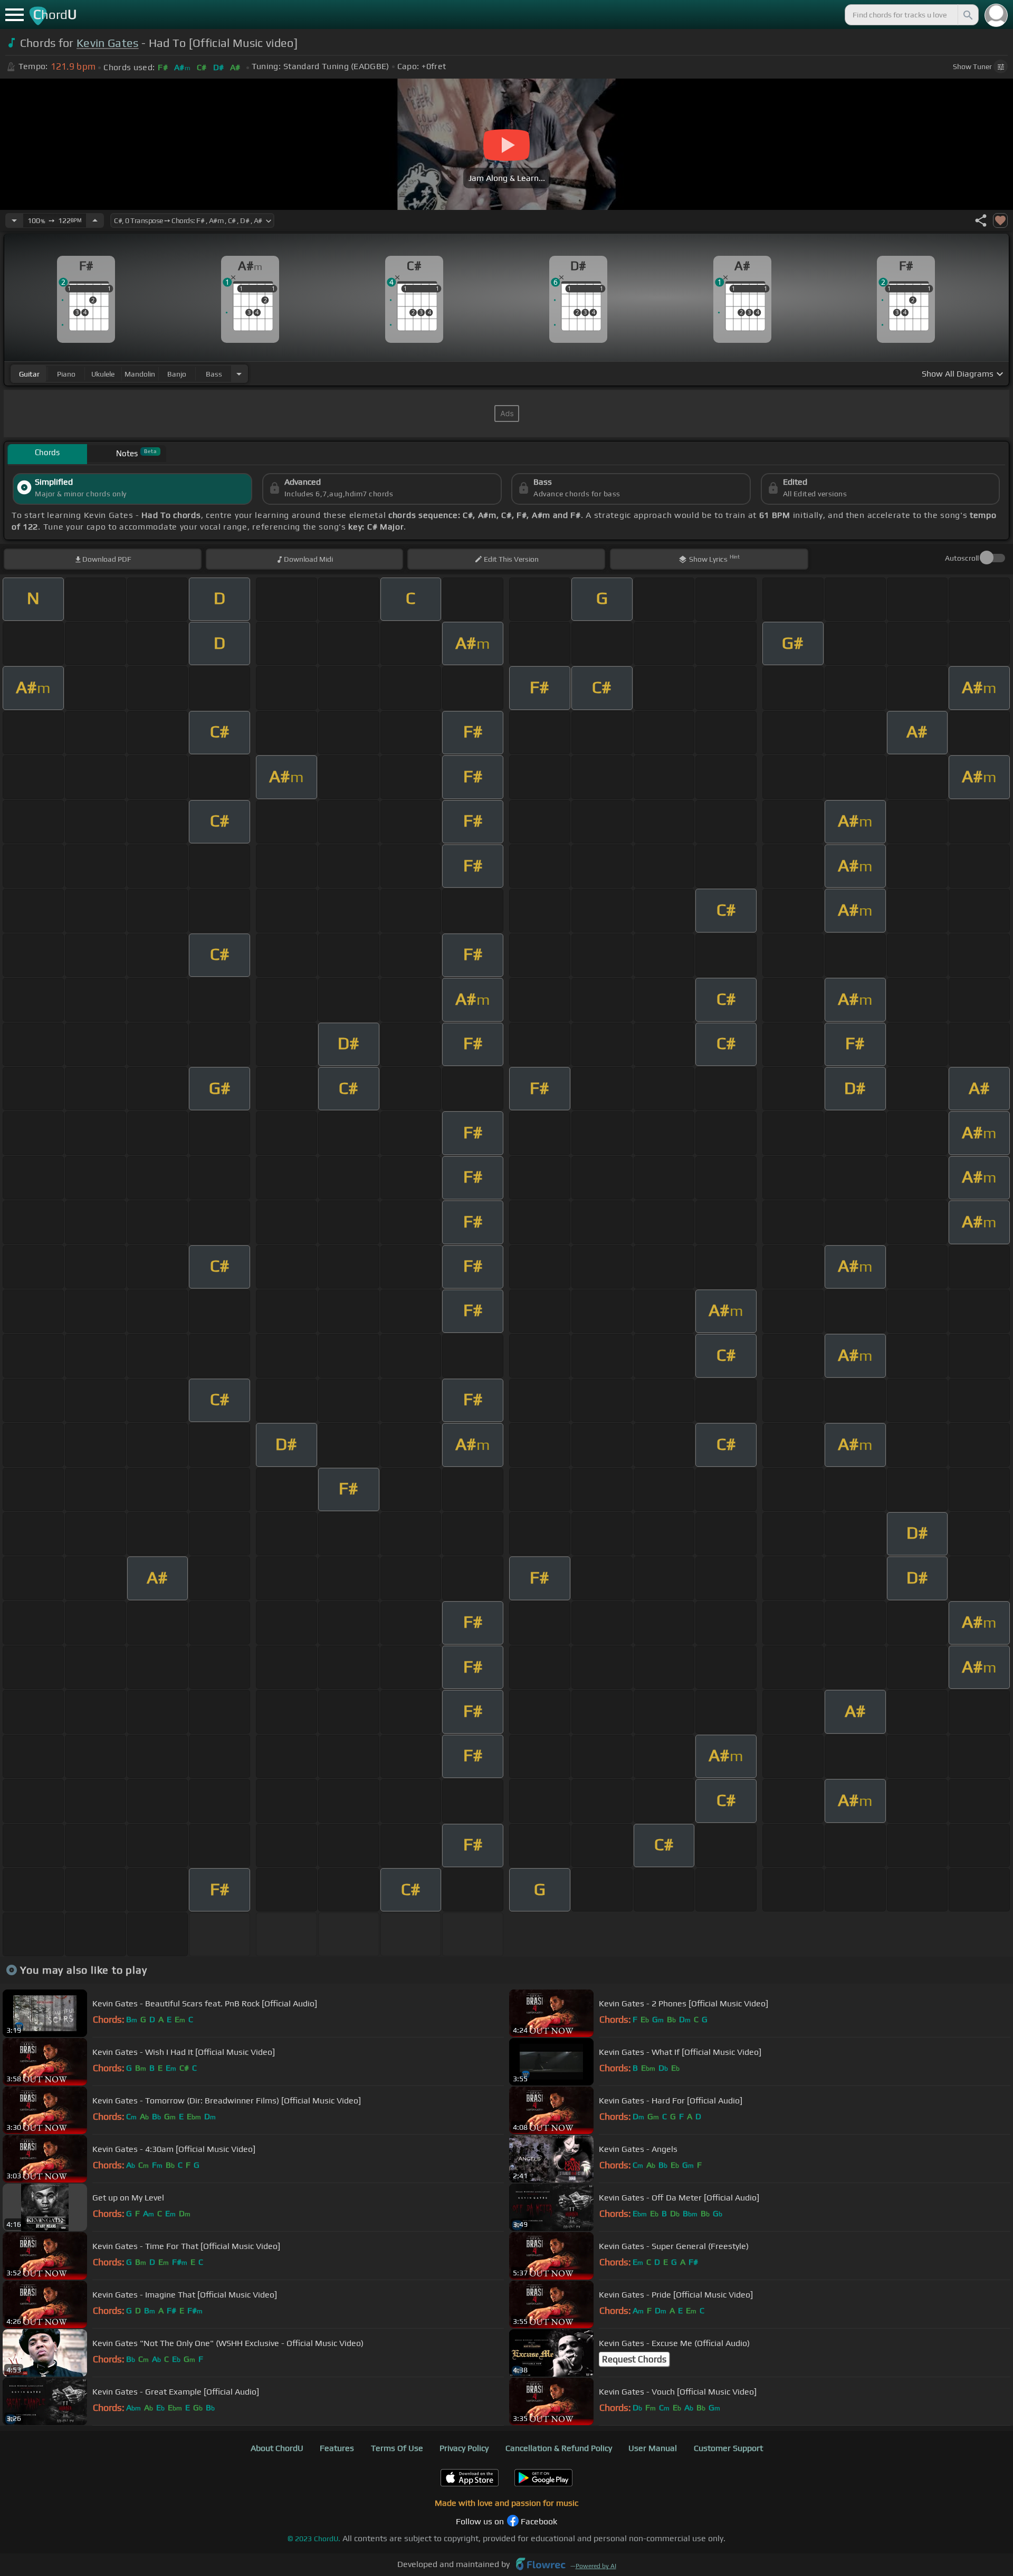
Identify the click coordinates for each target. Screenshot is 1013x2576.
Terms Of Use (397, 2448)
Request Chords (634, 2359)
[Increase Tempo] (95, 220)
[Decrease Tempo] (14, 220)
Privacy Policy (464, 2448)
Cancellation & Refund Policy (559, 2448)
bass (214, 374)
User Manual (653, 2448)
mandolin (140, 374)
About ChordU (277, 2448)
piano (66, 374)
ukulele (103, 374)
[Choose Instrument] (239, 374)
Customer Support (728, 2448)
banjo (177, 374)
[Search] (967, 15)
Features (337, 2448)
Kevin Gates (108, 43)
